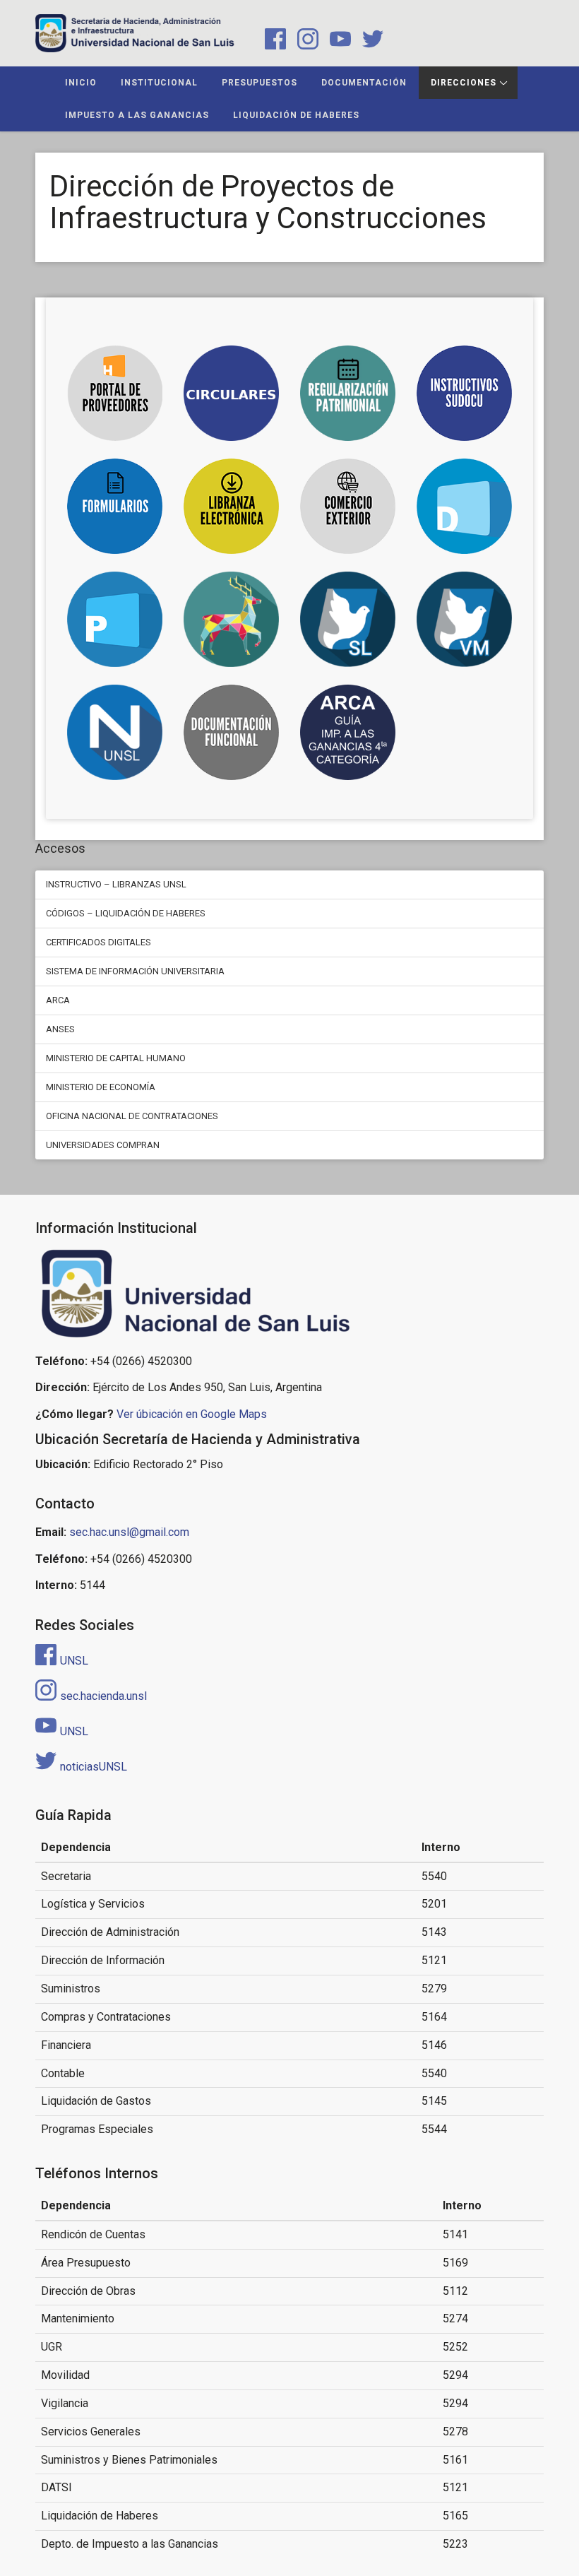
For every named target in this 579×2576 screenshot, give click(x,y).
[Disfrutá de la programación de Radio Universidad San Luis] (348, 619)
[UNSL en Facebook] (273, 41)
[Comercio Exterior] (348, 506)
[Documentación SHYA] (231, 732)
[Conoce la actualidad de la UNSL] (115, 732)
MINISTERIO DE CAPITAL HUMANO (116, 1058)
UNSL (74, 1661)
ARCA (58, 1000)
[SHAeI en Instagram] (305, 41)
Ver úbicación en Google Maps (192, 1414)
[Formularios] (115, 506)
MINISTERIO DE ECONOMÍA (101, 1087)
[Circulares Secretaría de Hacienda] (231, 393)
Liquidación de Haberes (296, 115)
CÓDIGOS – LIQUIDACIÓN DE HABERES (126, 913)
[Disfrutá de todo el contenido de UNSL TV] (231, 619)
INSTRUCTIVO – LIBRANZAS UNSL (116, 884)
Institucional (159, 83)
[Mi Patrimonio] (115, 619)
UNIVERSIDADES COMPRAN (103, 1145)
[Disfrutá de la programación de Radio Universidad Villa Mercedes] (464, 619)
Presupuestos (259, 83)
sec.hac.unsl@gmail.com (129, 1532)
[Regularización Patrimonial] (348, 393)
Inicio (81, 83)
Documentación (364, 83)
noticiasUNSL (94, 1767)
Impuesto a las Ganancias (137, 115)
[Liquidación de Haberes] (231, 506)
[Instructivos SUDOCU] (464, 393)
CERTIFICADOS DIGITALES (99, 942)
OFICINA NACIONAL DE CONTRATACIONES (132, 1116)
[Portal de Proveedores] (115, 393)
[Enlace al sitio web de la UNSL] (289, 1294)
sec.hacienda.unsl (103, 1696)
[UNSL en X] (369, 41)
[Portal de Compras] (464, 506)
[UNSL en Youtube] (338, 41)
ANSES (60, 1029)
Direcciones (464, 83)
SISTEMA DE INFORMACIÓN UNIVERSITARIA (135, 971)
